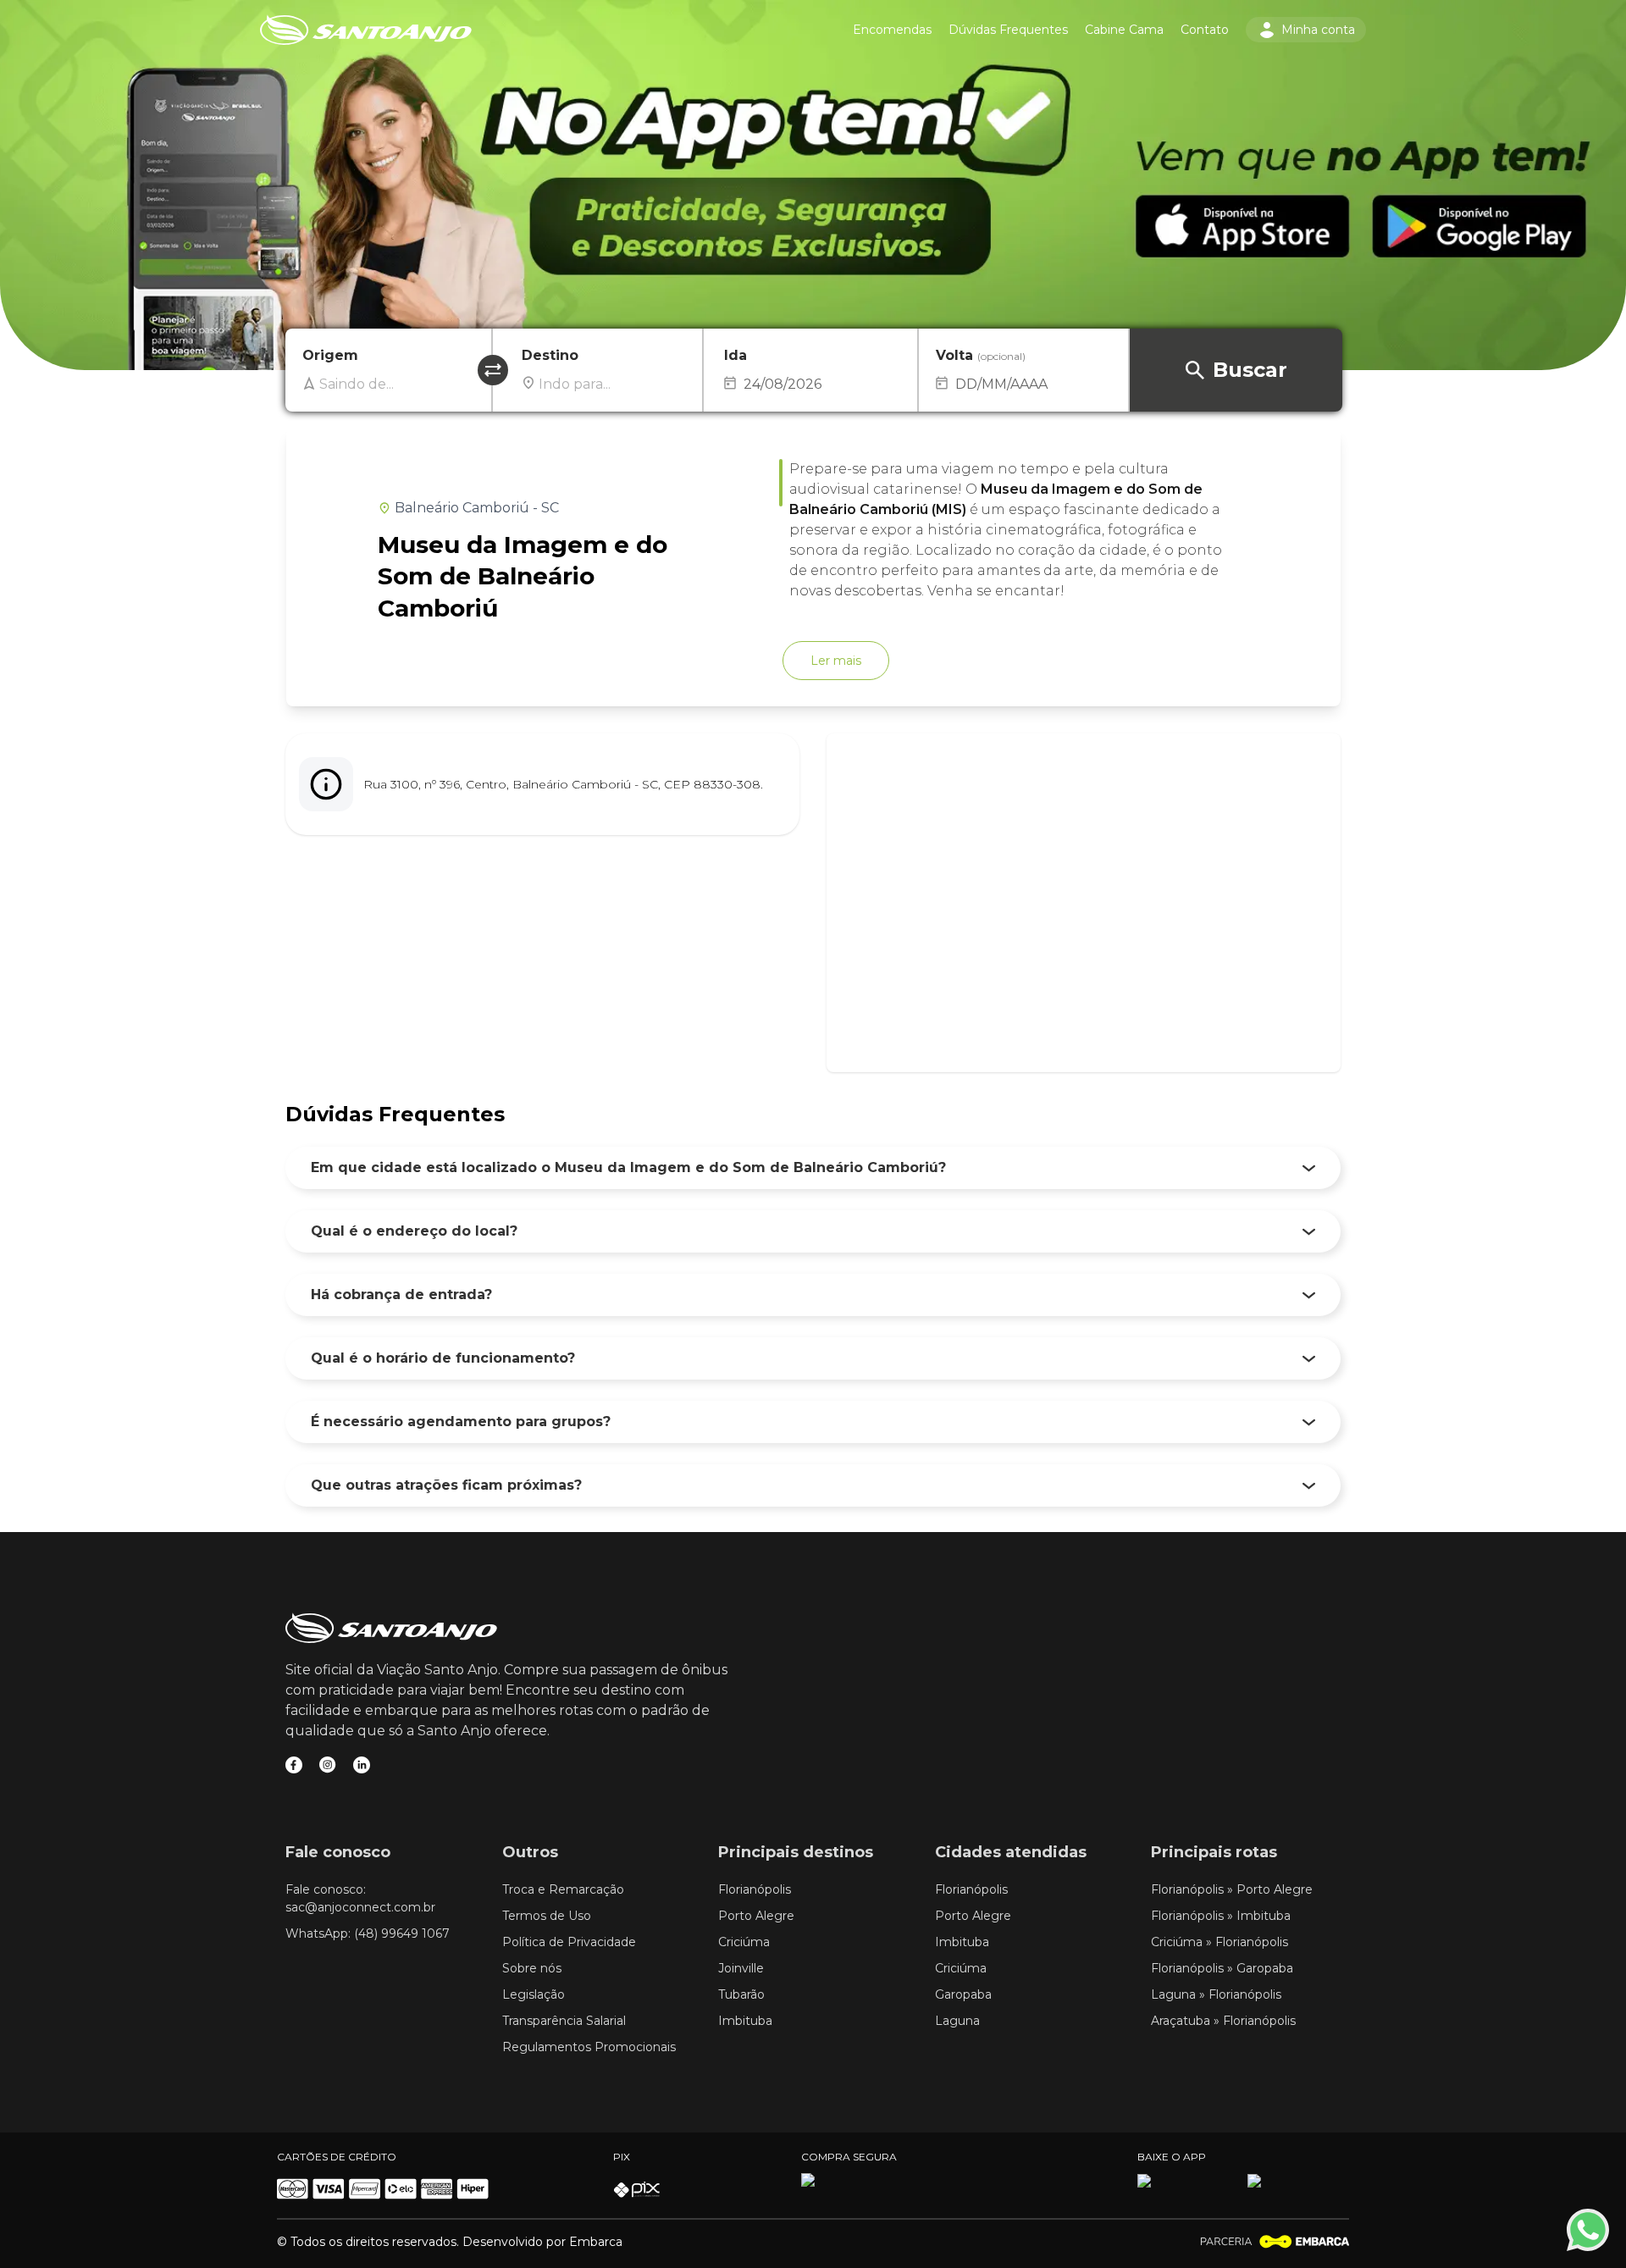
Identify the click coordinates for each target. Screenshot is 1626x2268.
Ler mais (836, 661)
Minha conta (1318, 30)
